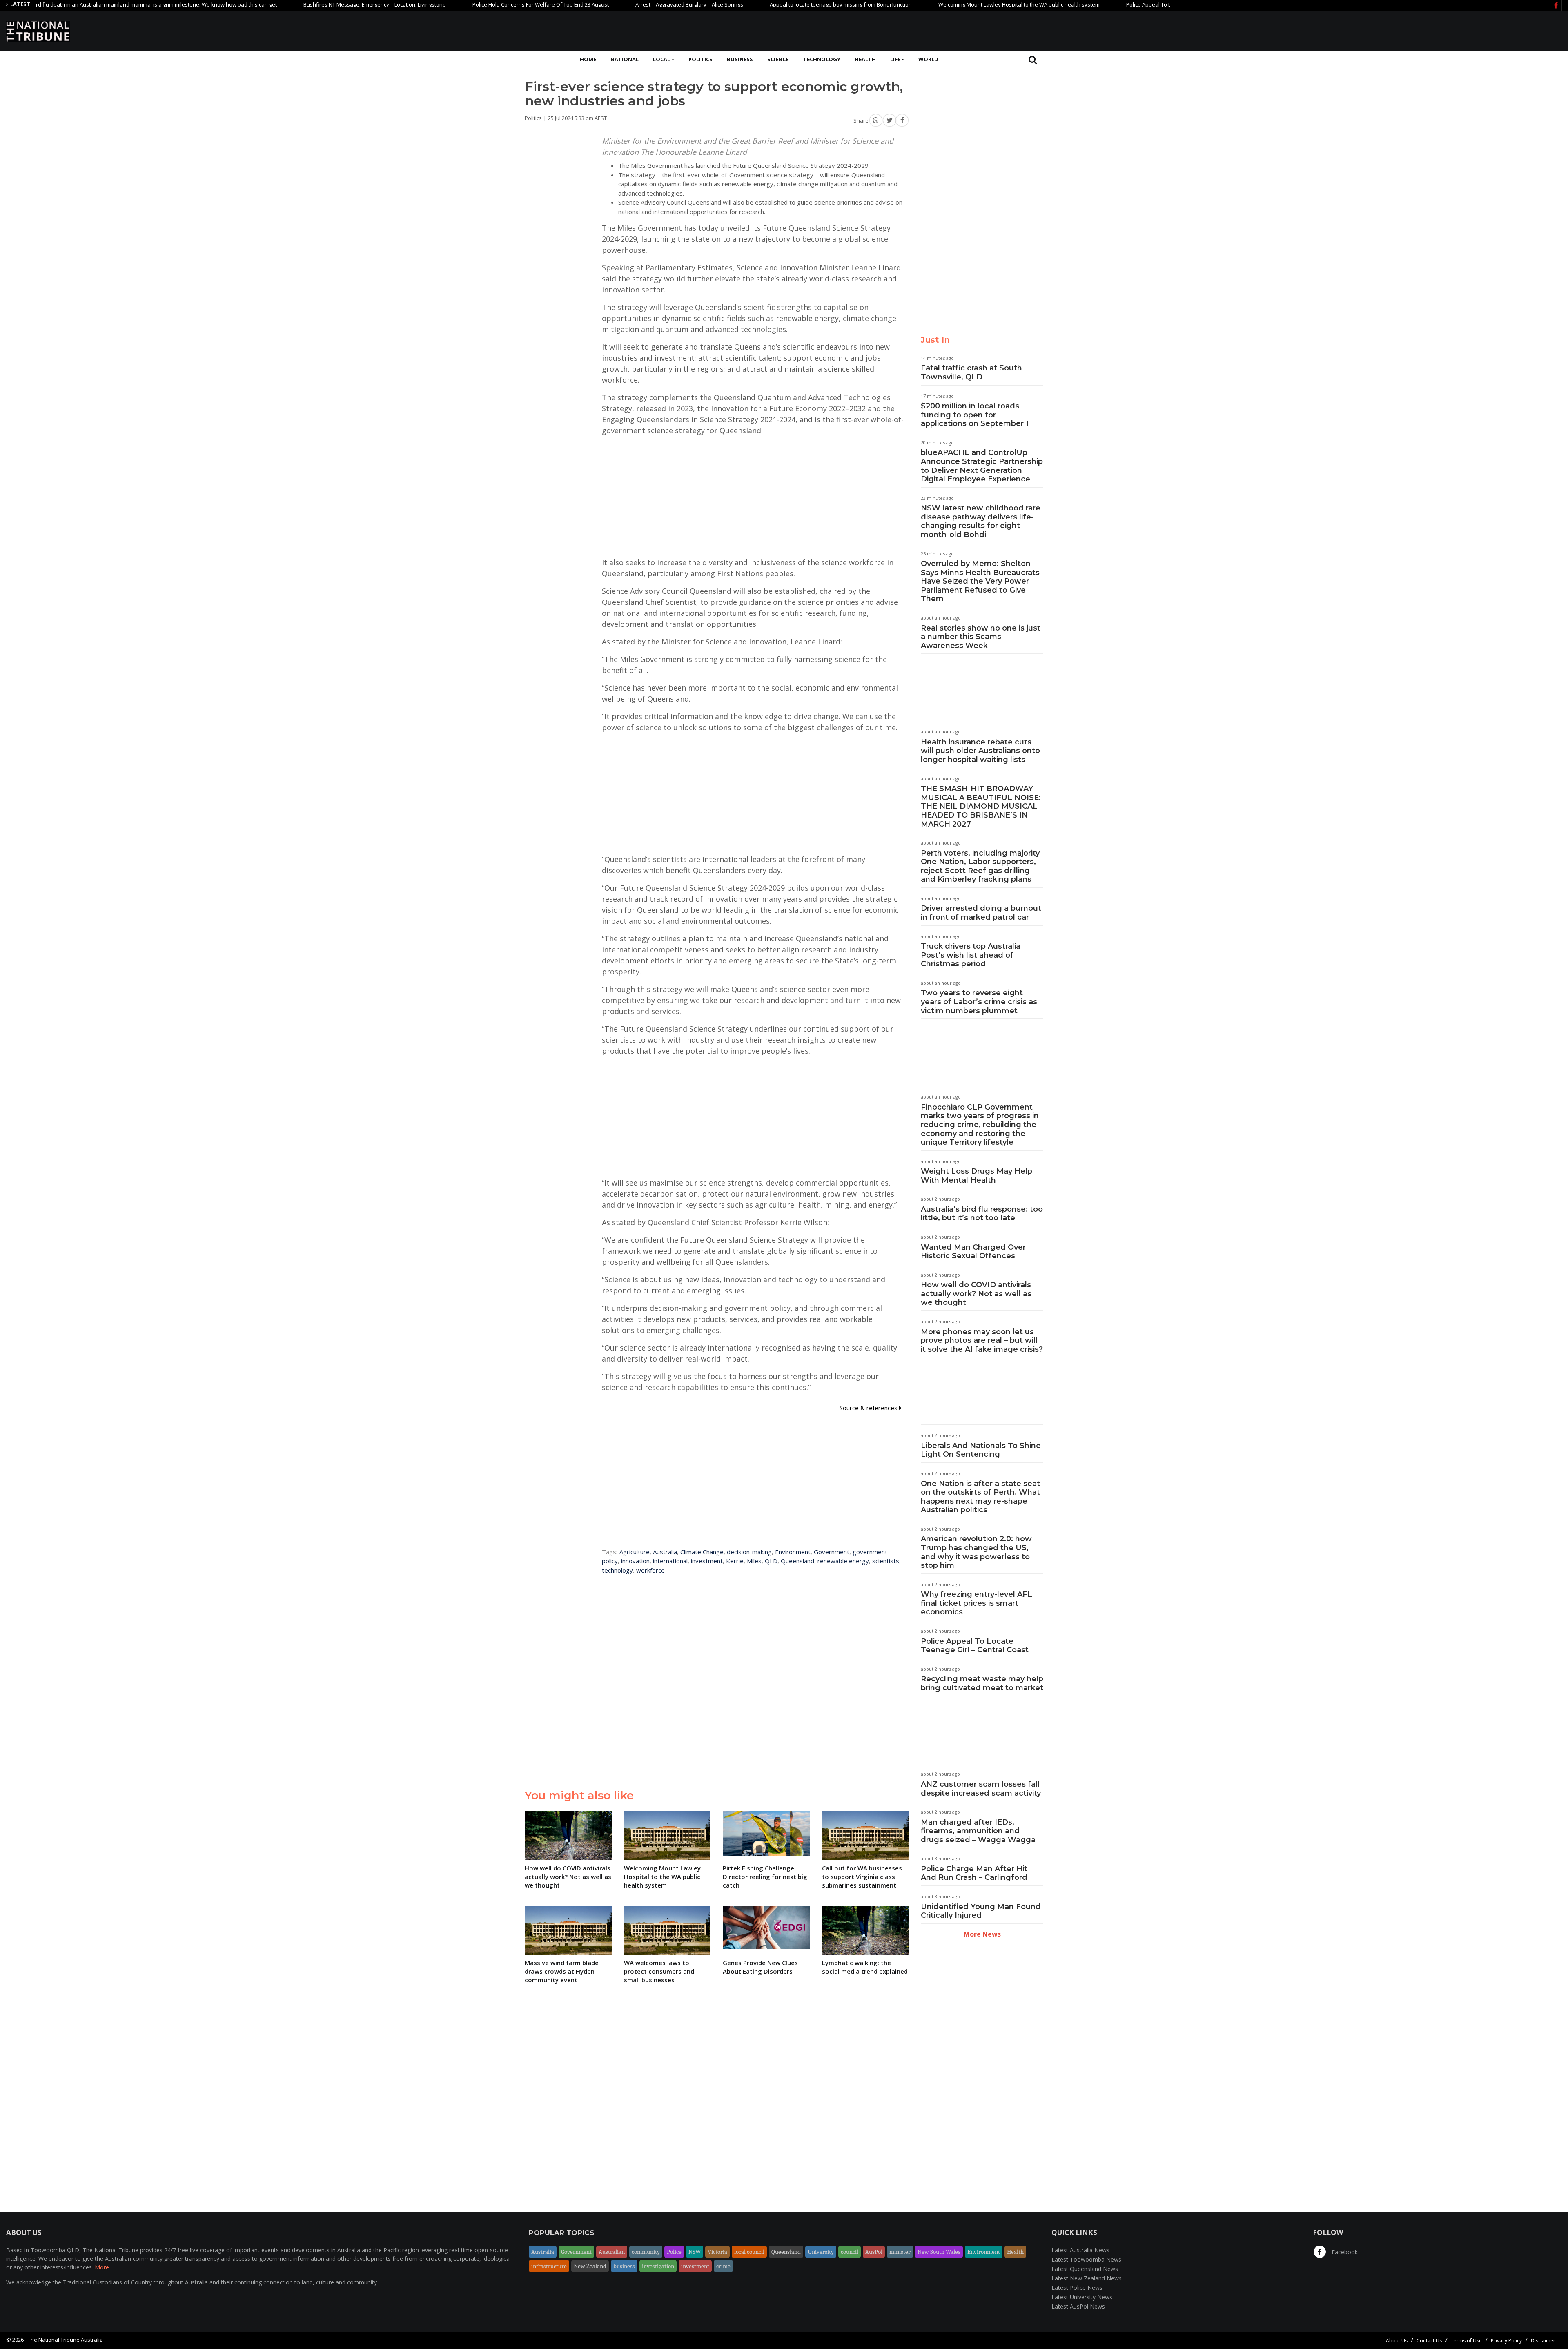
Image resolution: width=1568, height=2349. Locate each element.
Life (895, 59)
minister (900, 2252)
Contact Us (1429, 2341)
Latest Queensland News (1085, 2269)
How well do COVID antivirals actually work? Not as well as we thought (976, 1294)
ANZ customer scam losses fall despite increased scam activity (981, 1789)
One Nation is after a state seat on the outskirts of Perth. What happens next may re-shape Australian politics (980, 1497)
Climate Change (702, 1552)
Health (865, 59)
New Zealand (590, 2266)
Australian (612, 2252)
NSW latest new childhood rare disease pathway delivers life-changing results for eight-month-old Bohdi (981, 521)
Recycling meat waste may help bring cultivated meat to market (982, 1683)
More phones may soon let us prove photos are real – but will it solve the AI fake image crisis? (982, 1341)
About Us (1397, 2341)
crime (723, 2266)
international (670, 1561)
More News (982, 1934)
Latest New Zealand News (1087, 2278)
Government (832, 1552)
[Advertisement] (1413, 30)
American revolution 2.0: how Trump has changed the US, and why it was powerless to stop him (976, 1552)
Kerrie (735, 1561)
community (646, 2252)
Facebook (1344, 2252)
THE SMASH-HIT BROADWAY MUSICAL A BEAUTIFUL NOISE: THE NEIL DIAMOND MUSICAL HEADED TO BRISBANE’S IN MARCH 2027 (981, 806)
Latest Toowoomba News (1086, 2259)
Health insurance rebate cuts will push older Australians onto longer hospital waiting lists (980, 751)
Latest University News (1082, 2297)
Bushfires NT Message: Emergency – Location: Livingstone (275, 4)
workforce (650, 1570)
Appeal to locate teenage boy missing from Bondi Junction (742, 4)
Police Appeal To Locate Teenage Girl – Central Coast (975, 1646)
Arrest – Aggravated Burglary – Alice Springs (590, 4)
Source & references (869, 1408)
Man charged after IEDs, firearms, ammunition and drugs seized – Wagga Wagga (978, 1831)
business (624, 2266)
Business (740, 59)
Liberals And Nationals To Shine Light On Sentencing (981, 1450)
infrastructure (549, 2266)
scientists (886, 1561)
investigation (658, 2266)
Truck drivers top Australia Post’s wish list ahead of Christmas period (971, 955)
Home (588, 59)
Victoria (717, 2252)
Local (661, 59)
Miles (754, 1561)
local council (749, 2252)
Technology (822, 59)
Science (778, 59)
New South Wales (939, 2252)
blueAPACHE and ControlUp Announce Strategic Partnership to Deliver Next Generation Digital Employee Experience (982, 466)
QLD (771, 1561)
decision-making (749, 1552)
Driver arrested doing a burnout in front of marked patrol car (981, 913)
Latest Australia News (1080, 2250)
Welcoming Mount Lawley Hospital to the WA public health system (920, 4)
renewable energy (843, 1561)
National (625, 59)
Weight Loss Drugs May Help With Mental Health (977, 1176)
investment (707, 1561)
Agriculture (635, 1552)
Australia (665, 1552)
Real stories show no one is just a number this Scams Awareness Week (981, 637)
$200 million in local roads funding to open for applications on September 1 (975, 415)
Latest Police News (1077, 2288)
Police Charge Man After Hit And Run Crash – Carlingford (974, 1873)
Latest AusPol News (1078, 2306)
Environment (793, 1552)
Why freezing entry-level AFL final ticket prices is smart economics (977, 1603)
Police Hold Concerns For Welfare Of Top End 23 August (441, 4)
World (928, 59)
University (821, 2252)
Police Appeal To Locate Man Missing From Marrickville (1094, 4)
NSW (695, 2252)
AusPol (874, 2252)
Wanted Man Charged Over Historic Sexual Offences (973, 1252)
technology (617, 1570)
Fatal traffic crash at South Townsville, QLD (971, 372)
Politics (700, 59)
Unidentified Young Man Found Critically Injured (981, 1911)
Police (674, 2252)
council (850, 2252)
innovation (635, 1561)
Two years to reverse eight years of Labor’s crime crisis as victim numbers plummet (979, 1002)
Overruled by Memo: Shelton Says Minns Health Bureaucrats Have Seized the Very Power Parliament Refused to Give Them (980, 581)
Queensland (797, 1561)
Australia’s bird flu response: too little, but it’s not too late (982, 1214)
